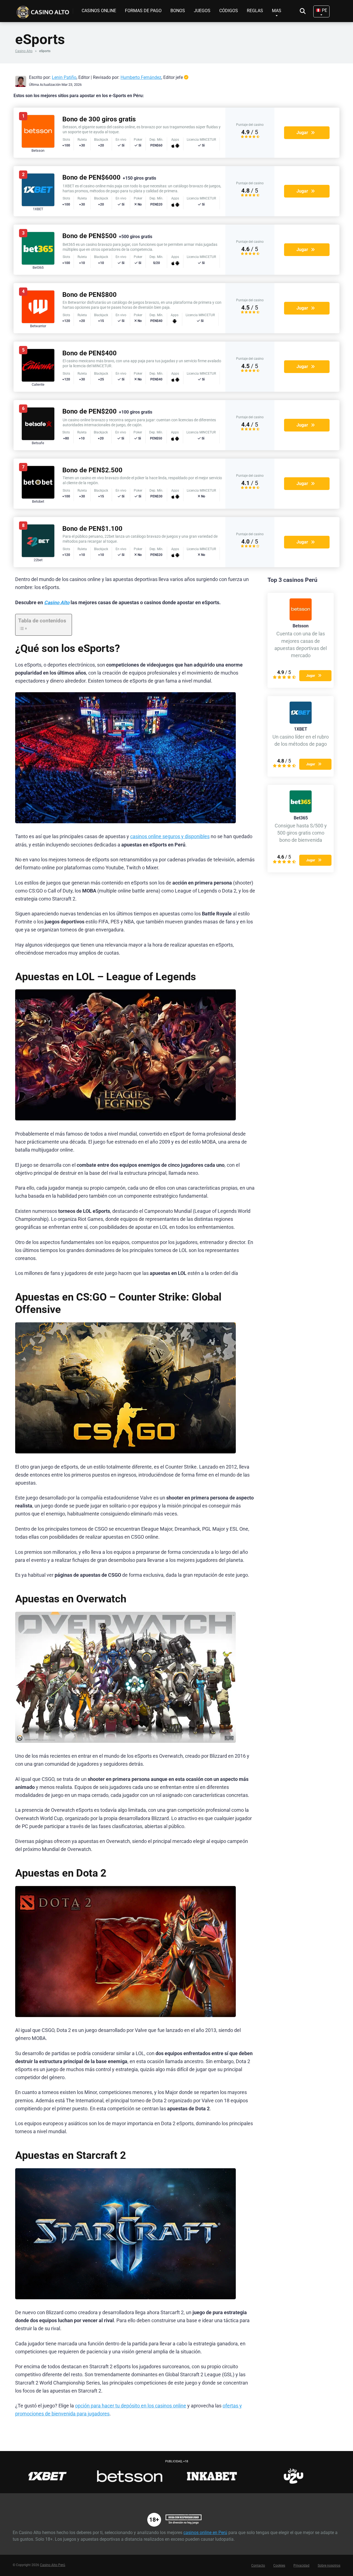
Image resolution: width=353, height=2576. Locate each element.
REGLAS (255, 11)
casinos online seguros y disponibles (170, 837)
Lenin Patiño (64, 77)
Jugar (302, 133)
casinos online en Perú (205, 2533)
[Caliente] (38, 380)
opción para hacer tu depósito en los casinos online (131, 2406)
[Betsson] (38, 146)
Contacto (258, 2566)
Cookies (279, 2566)
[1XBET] (38, 205)
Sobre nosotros (329, 2566)
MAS (277, 11)
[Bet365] (38, 263)
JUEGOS (202, 11)
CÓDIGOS (229, 11)
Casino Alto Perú (53, 2565)
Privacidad (301, 2566)
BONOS (178, 11)
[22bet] (38, 556)
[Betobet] (38, 497)
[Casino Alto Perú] (44, 10)
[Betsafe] (38, 439)
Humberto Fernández (141, 77)
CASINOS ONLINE (99, 11)
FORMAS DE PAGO (143, 11)
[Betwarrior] (38, 322)
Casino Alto (24, 51)
